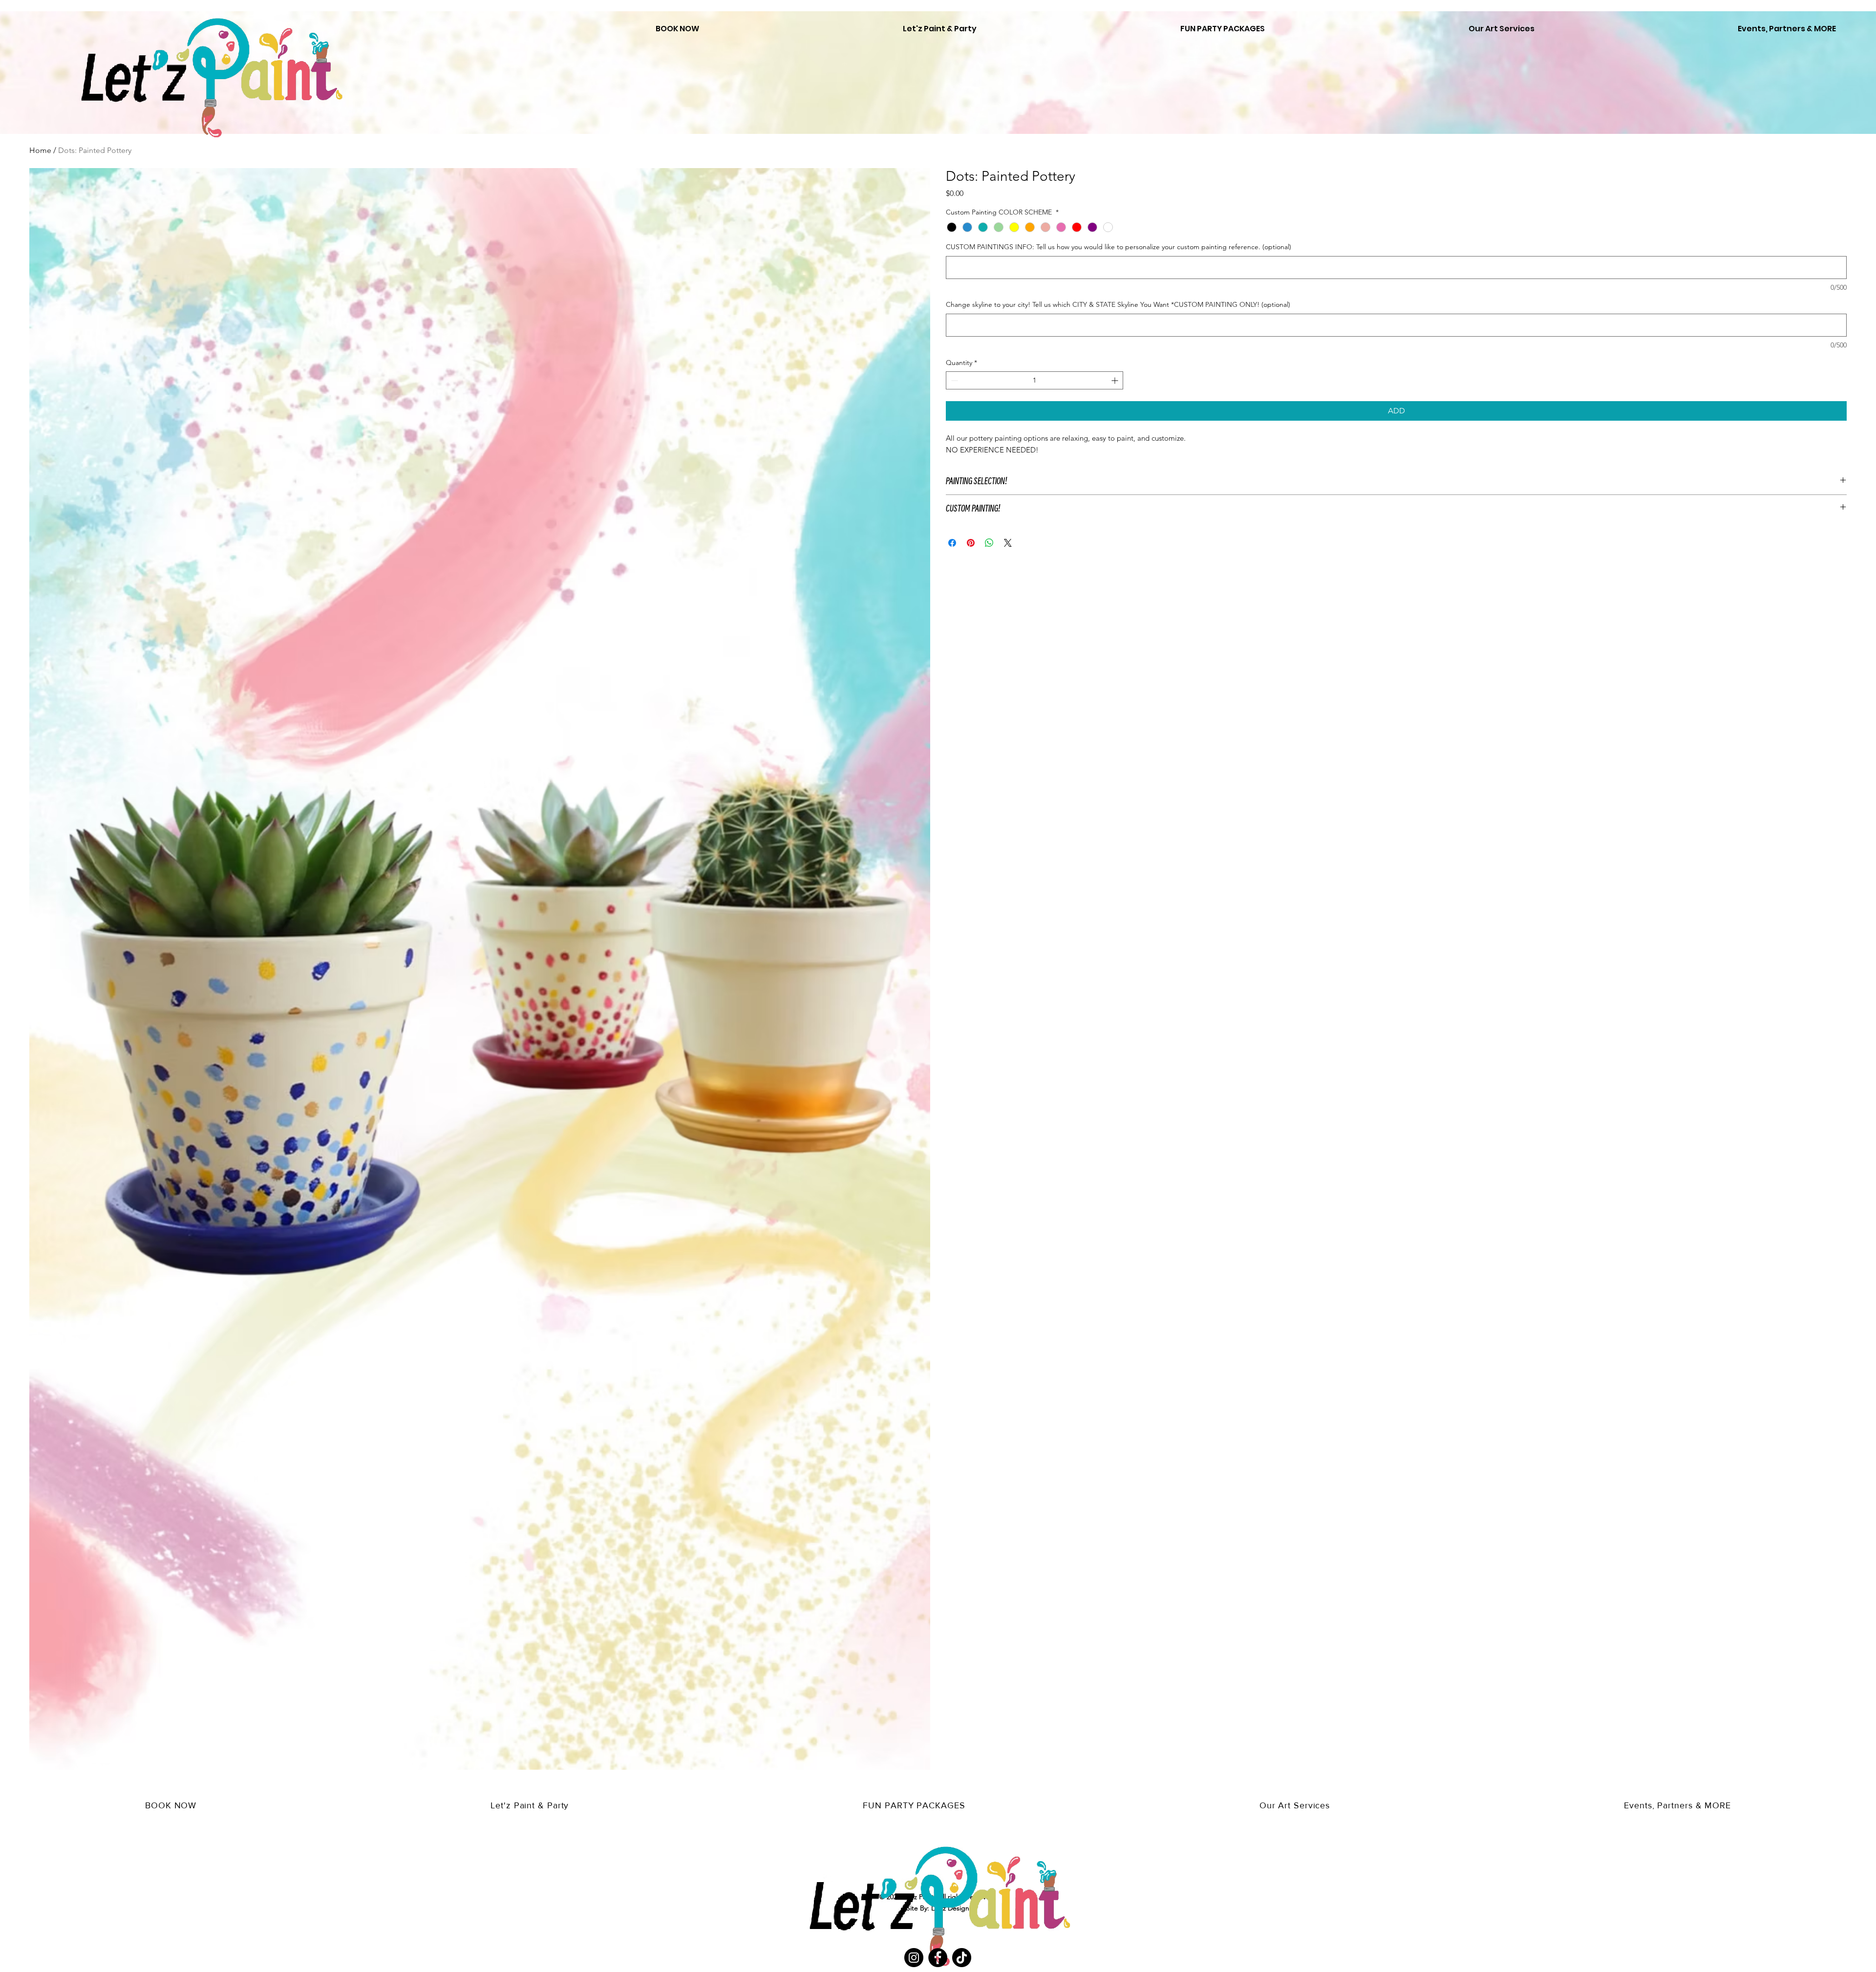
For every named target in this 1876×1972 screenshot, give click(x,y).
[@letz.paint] (962, 1958)
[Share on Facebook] (952, 543)
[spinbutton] (1034, 380)
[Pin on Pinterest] (971, 543)
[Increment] (1116, 380)
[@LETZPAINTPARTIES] (914, 1958)
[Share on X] (1008, 543)
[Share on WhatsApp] (989, 543)
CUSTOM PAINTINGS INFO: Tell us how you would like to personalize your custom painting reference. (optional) (1119, 247)
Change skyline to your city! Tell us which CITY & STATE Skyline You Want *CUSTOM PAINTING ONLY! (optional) (1118, 304)
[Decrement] (953, 380)
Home (40, 150)
